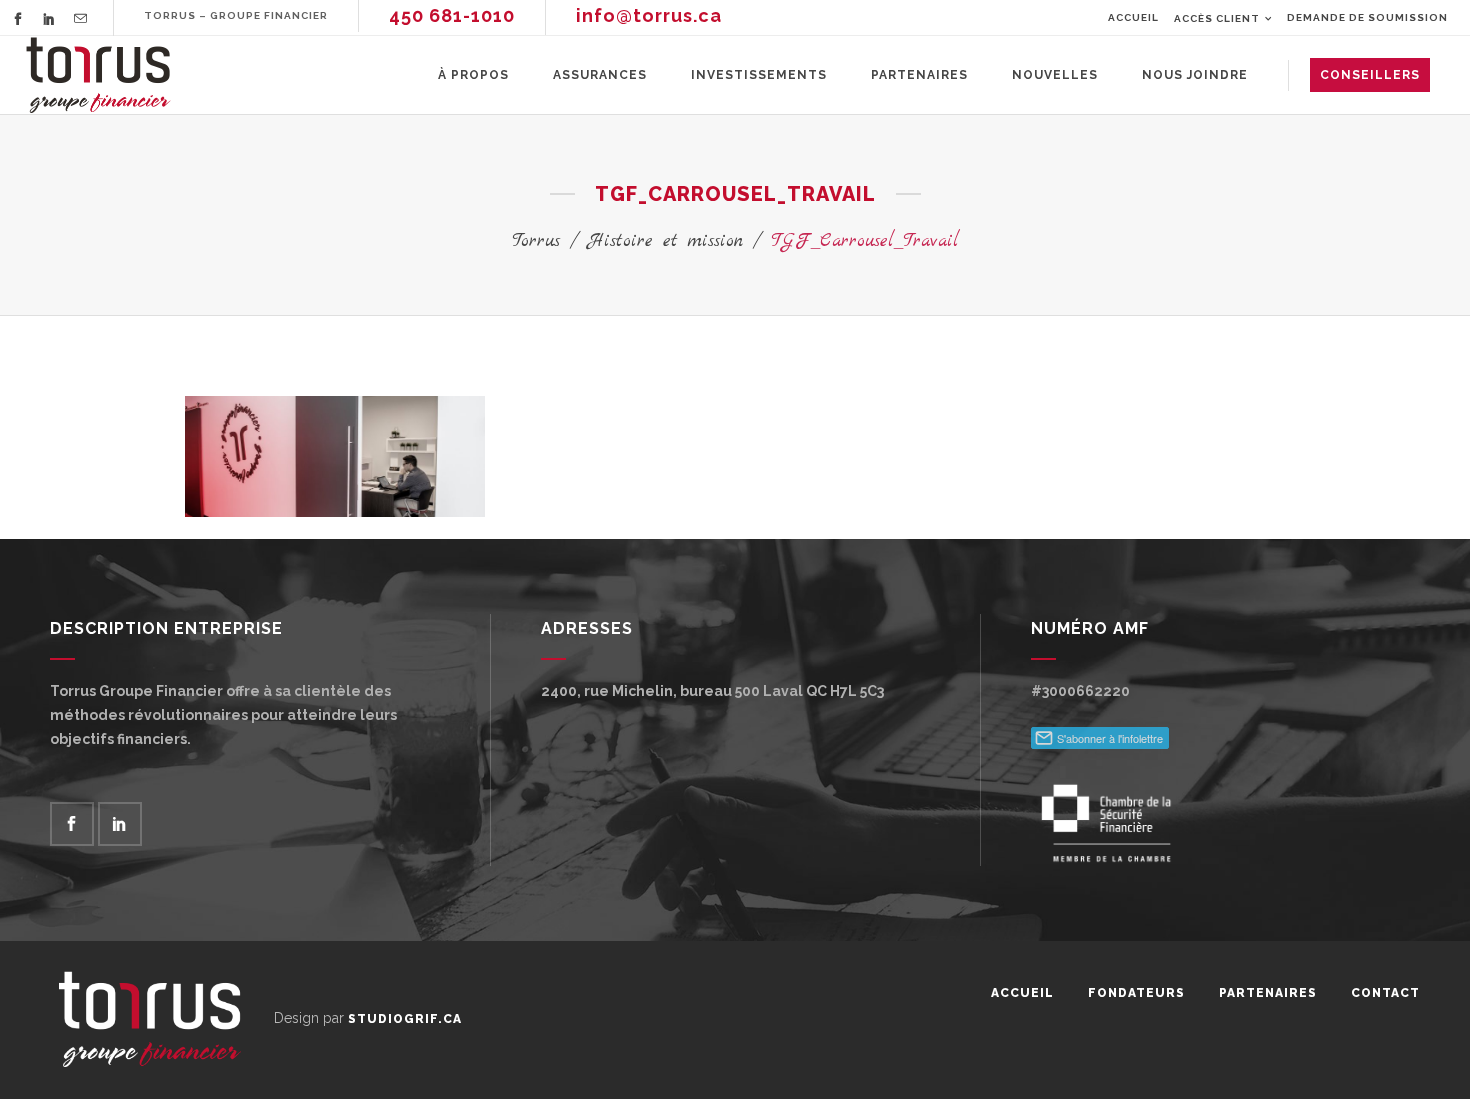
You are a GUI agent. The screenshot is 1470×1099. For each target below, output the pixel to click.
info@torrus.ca (649, 15)
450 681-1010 (452, 15)
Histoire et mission (665, 241)
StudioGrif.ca (405, 1019)
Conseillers (1370, 75)
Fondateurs (1136, 993)
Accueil (1133, 17)
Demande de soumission (1367, 17)
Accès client (1217, 18)
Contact (1385, 993)
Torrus (536, 241)
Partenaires (1268, 993)
